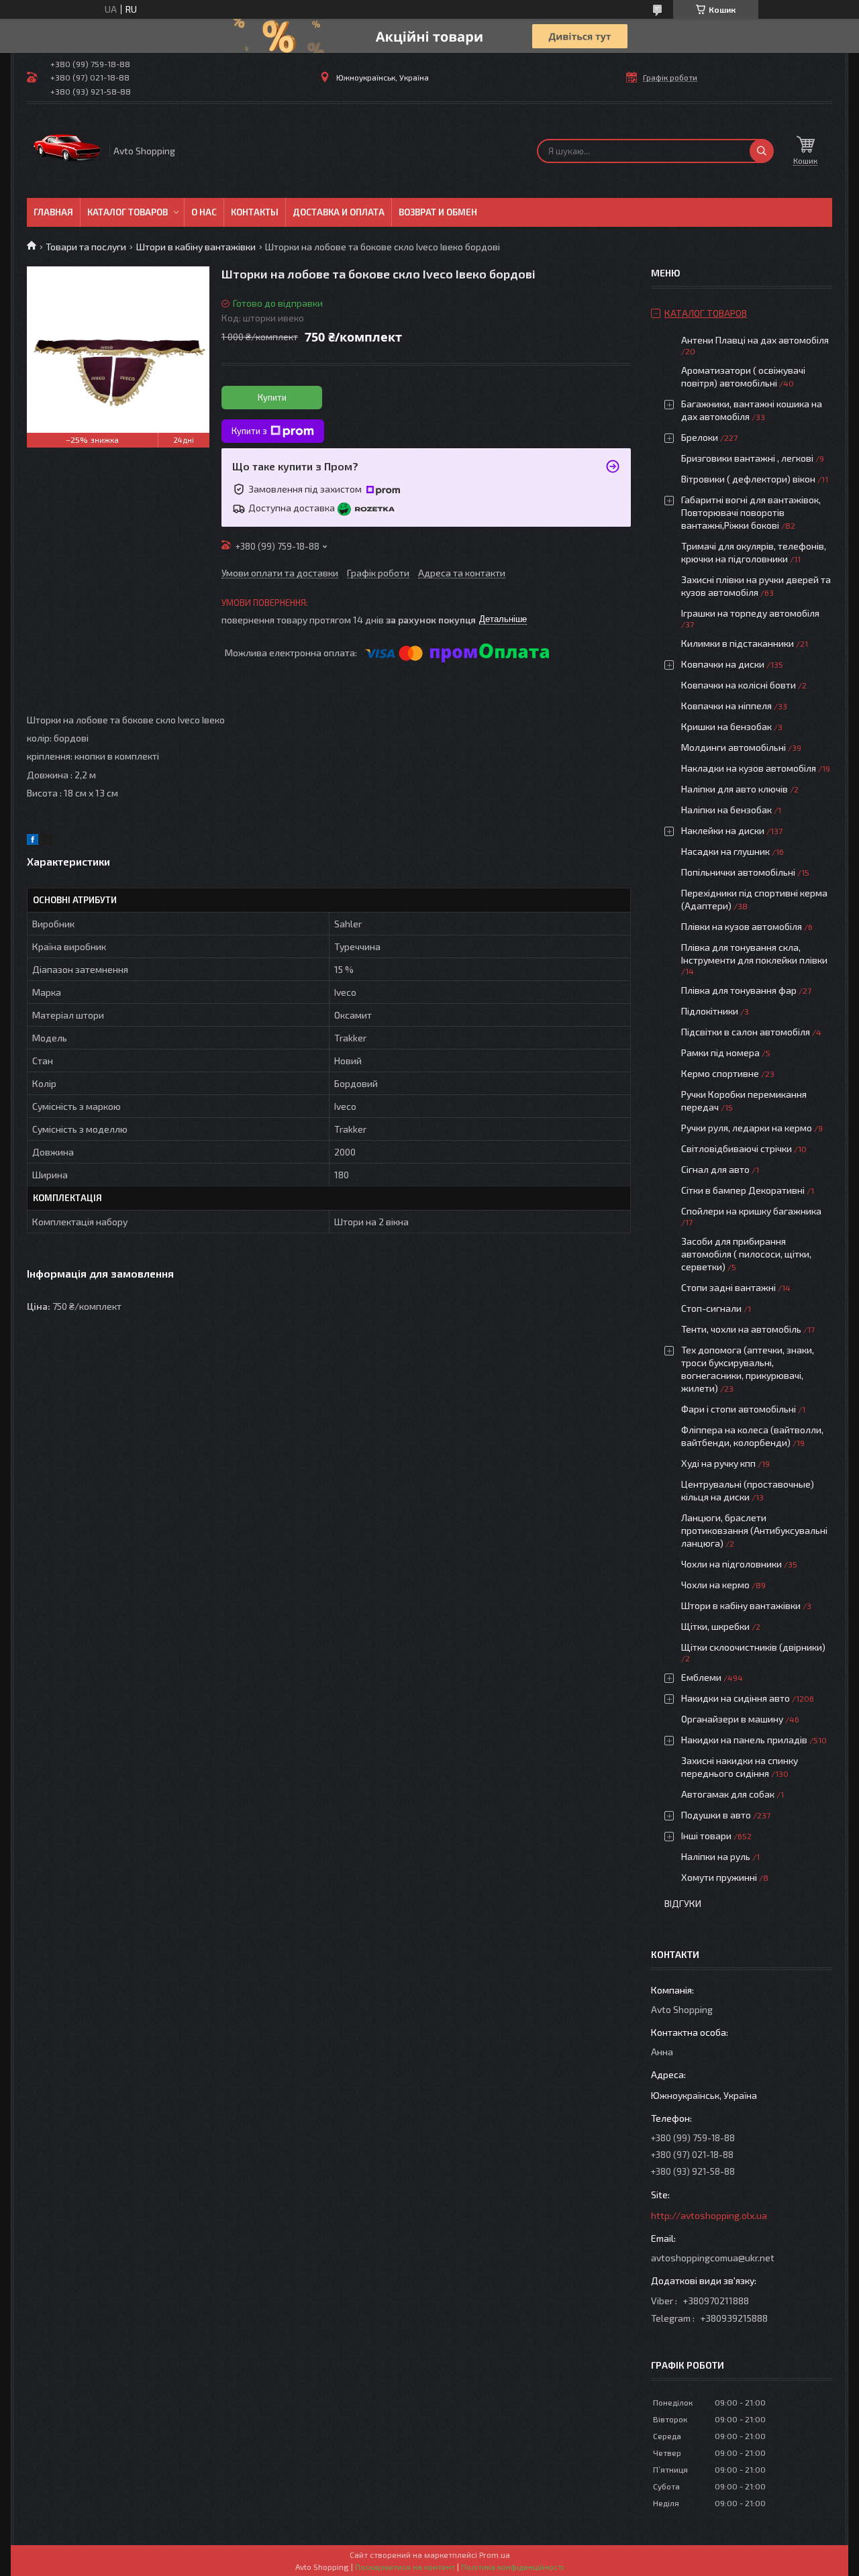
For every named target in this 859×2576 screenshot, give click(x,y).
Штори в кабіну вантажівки (196, 247)
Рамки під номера (720, 1052)
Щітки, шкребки (715, 1626)
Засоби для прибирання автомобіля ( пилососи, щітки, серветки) (746, 1254)
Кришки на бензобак (726, 726)
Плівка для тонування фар (739, 990)
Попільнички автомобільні (738, 872)
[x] (47, 841)
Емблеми (701, 1677)
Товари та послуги (86, 247)
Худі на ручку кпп (718, 1463)
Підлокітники (710, 1011)
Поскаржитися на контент (405, 2567)
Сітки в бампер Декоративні (743, 1190)
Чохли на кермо (715, 1585)
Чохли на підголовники (731, 1564)
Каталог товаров (128, 212)
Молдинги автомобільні (734, 747)
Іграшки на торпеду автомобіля (750, 613)
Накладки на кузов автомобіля (749, 768)
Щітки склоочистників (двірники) (753, 1647)
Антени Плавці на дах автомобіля (755, 340)
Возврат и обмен (438, 212)
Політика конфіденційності (512, 2567)
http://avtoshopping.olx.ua (709, 2215)
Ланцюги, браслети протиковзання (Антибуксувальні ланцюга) (754, 1530)
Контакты (255, 212)
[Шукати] (762, 151)
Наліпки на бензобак (726, 810)
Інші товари (706, 1836)
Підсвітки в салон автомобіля (746, 1032)
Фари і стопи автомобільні (739, 1409)
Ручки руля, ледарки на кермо (747, 1128)
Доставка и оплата (339, 212)
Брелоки (700, 437)
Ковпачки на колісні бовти (739, 685)
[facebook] (33, 841)
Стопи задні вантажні (728, 1287)
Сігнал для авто (715, 1169)
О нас (204, 212)
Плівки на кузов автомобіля (742, 926)
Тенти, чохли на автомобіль (741, 1329)
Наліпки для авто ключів (735, 789)
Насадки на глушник (725, 851)
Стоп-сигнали (711, 1308)
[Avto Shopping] (67, 151)
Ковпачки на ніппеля (726, 706)
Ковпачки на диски (723, 664)
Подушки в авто (716, 1815)
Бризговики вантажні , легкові (747, 458)
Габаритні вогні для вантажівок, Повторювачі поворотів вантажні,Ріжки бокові (751, 512)
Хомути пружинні (719, 1877)
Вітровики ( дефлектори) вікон (748, 479)
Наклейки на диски (723, 830)
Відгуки (683, 1903)
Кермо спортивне (720, 1073)
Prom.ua (495, 2555)
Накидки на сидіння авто (736, 1698)
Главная (53, 212)
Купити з (249, 431)
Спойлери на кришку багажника (751, 1211)
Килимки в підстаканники (738, 643)
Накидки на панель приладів (744, 1740)
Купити (272, 397)
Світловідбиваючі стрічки (737, 1148)
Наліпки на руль (716, 1856)
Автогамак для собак (728, 1794)
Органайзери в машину (732, 1719)
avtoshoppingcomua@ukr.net (713, 2258)
